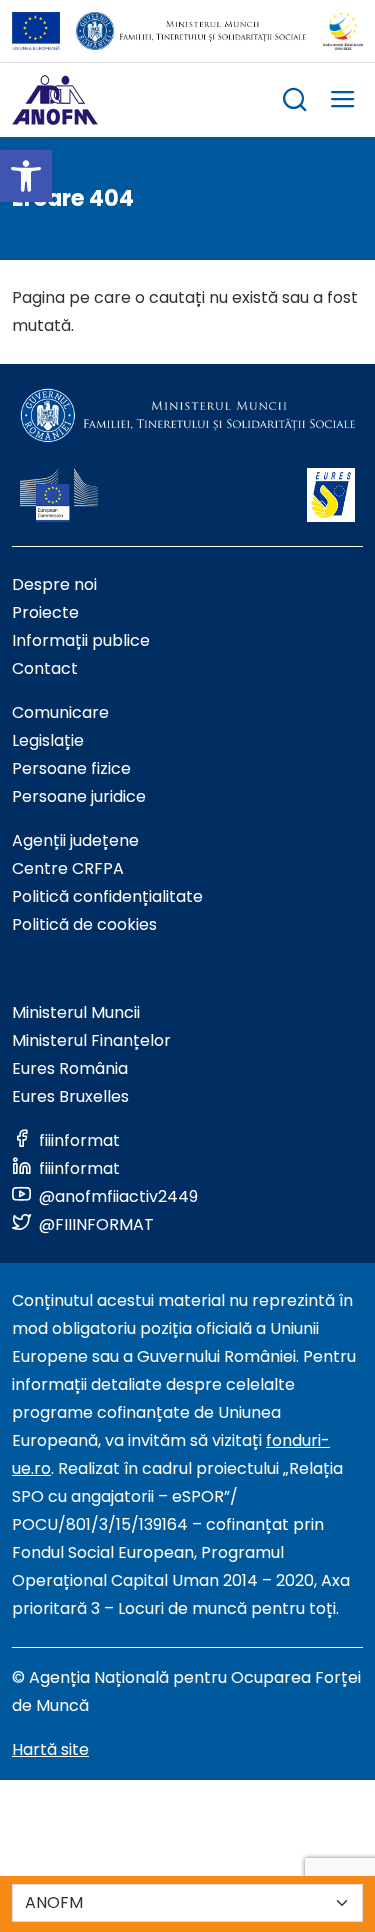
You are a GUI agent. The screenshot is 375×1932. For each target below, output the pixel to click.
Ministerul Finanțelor (91, 1040)
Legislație (48, 740)
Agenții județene (75, 840)
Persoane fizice (71, 768)
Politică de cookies (84, 924)
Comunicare (60, 712)
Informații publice (81, 640)
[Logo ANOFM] (55, 100)
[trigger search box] (295, 102)
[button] (26, 176)
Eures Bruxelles (70, 1096)
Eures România (70, 1068)
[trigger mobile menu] (343, 102)
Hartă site (50, 1749)
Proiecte (45, 612)
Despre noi (54, 584)
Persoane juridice (79, 796)
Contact (45, 668)
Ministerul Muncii (76, 1012)
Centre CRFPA (68, 868)
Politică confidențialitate (107, 896)
